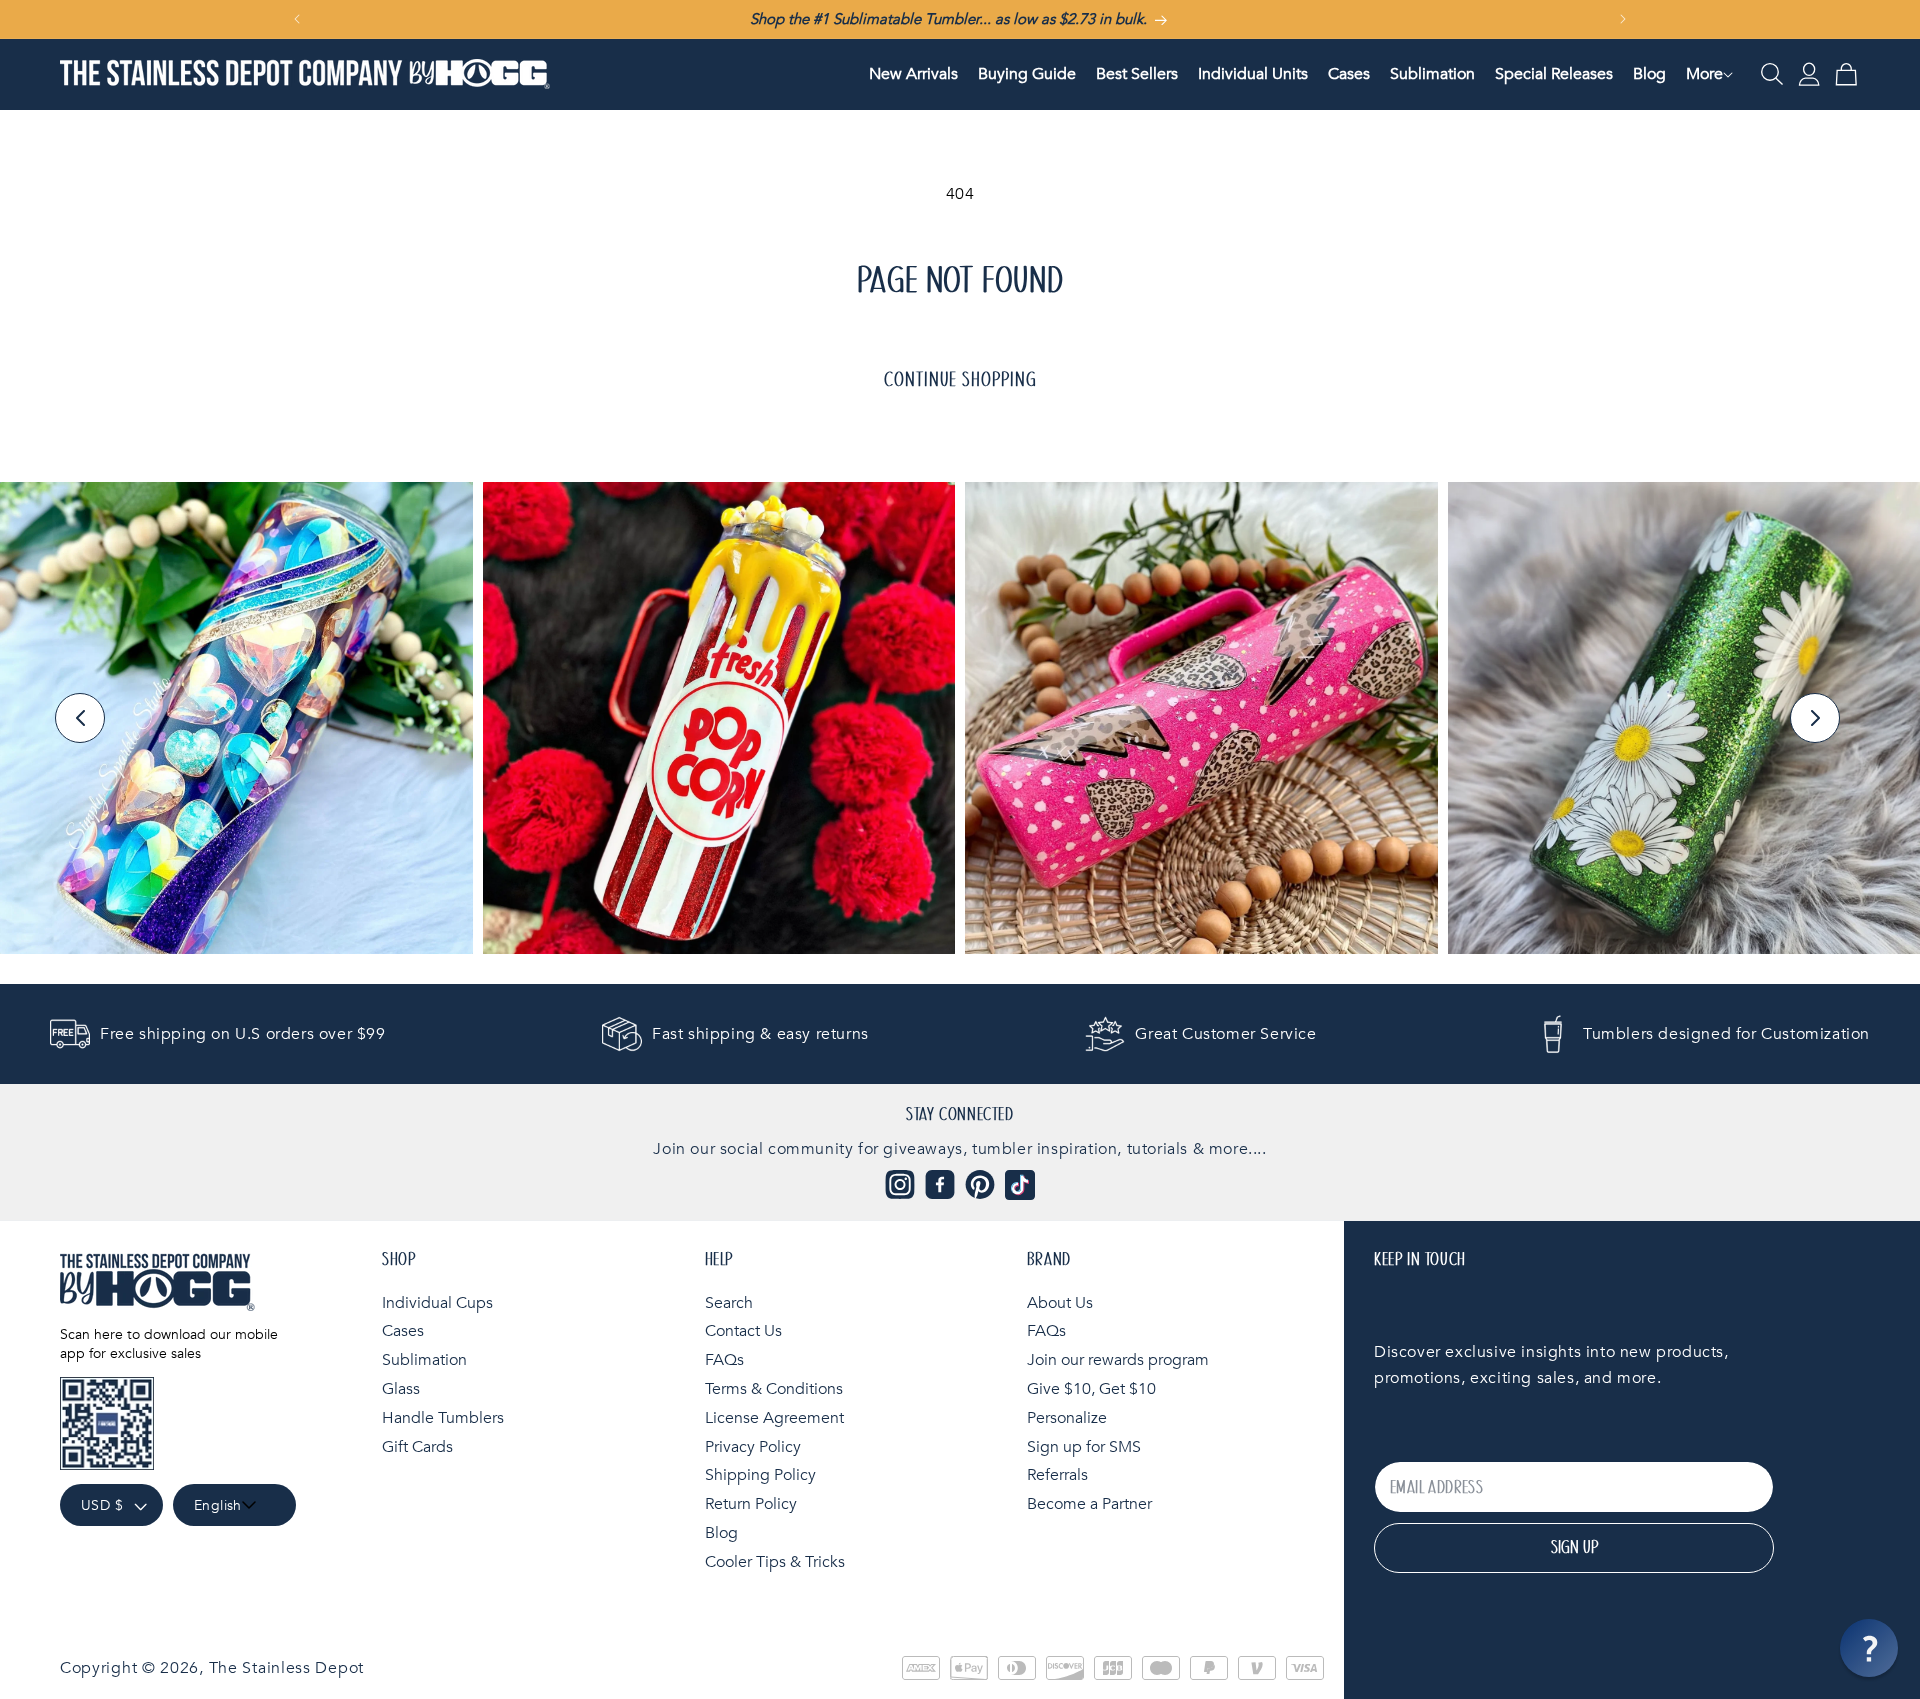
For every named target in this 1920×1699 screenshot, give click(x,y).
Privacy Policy (753, 1447)
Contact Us (743, 1331)
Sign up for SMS (1084, 1447)
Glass (401, 1389)
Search (729, 1303)
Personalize (1067, 1418)
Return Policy (751, 1504)
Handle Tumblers (443, 1418)
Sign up (1574, 1548)
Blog (721, 1533)
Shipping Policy (760, 1475)
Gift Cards (417, 1447)
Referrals (1057, 1475)
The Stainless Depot (286, 1668)
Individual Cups (437, 1303)
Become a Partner (1089, 1504)
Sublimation (424, 1360)
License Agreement (774, 1418)
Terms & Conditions (774, 1389)
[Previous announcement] (297, 19)
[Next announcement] (1623, 19)
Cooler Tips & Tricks (775, 1562)
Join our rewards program (1118, 1360)
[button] (1704, 74)
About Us (1060, 1303)
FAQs (724, 1360)
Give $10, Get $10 (1091, 1389)
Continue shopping (960, 380)
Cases (403, 1331)
